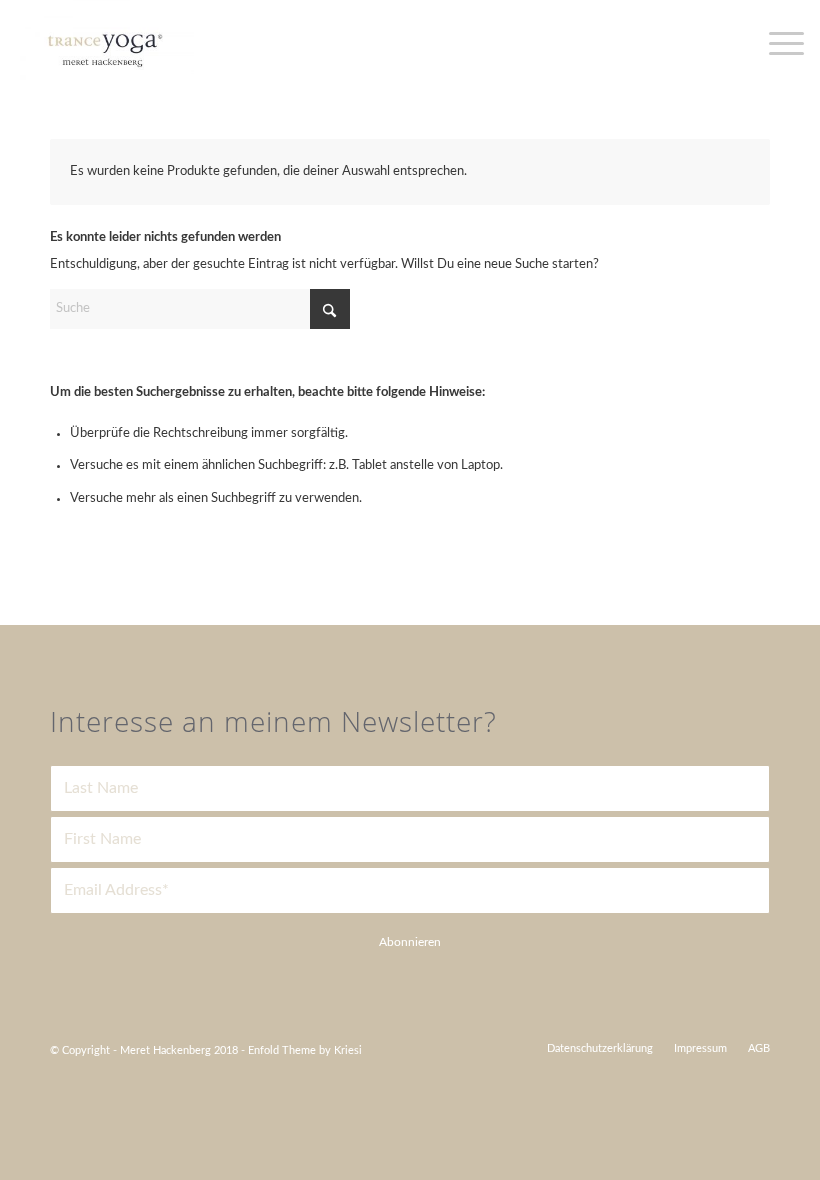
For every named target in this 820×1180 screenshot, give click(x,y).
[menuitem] (600, 1049)
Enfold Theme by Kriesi (305, 1050)
